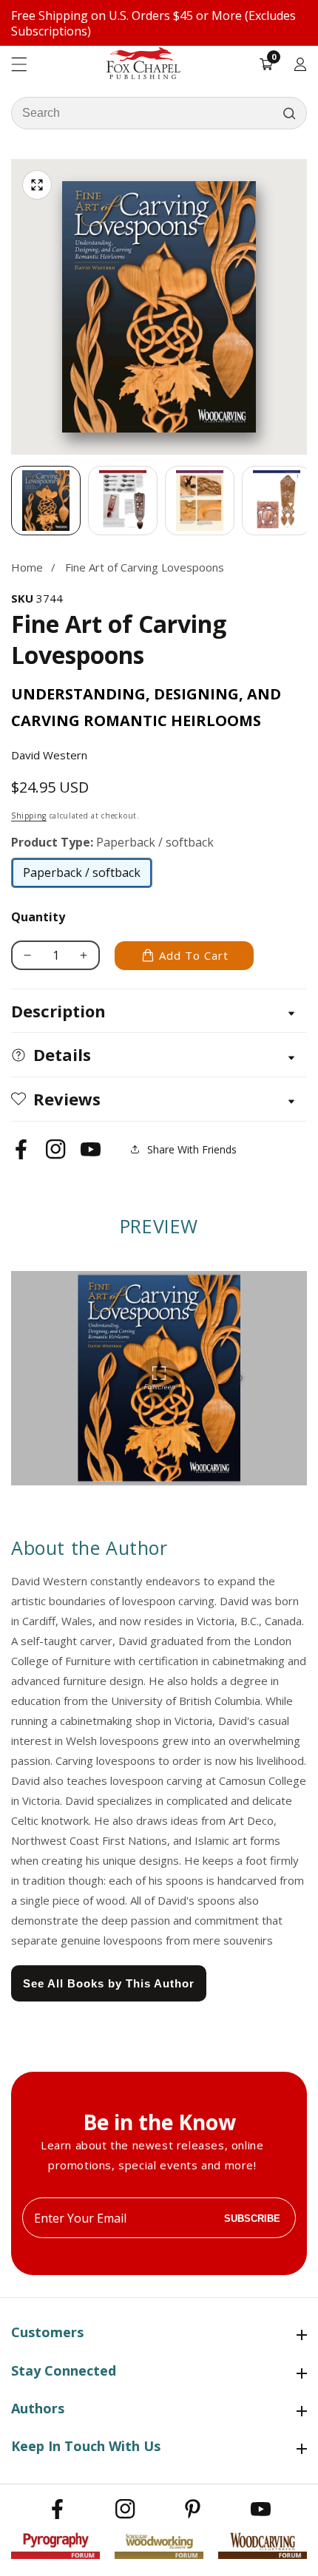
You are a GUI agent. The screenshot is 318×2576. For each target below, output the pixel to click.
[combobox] (159, 113)
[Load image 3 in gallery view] (200, 501)
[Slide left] (11, 501)
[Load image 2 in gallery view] (123, 501)
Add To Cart (194, 955)
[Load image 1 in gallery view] (46, 501)
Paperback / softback (82, 876)
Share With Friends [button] (192, 1149)
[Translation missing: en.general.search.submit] (289, 113)
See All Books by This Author (109, 1983)
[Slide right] (307, 501)
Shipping (29, 816)
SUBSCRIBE (252, 2218)
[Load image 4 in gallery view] (277, 501)
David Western (49, 755)
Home (27, 567)
